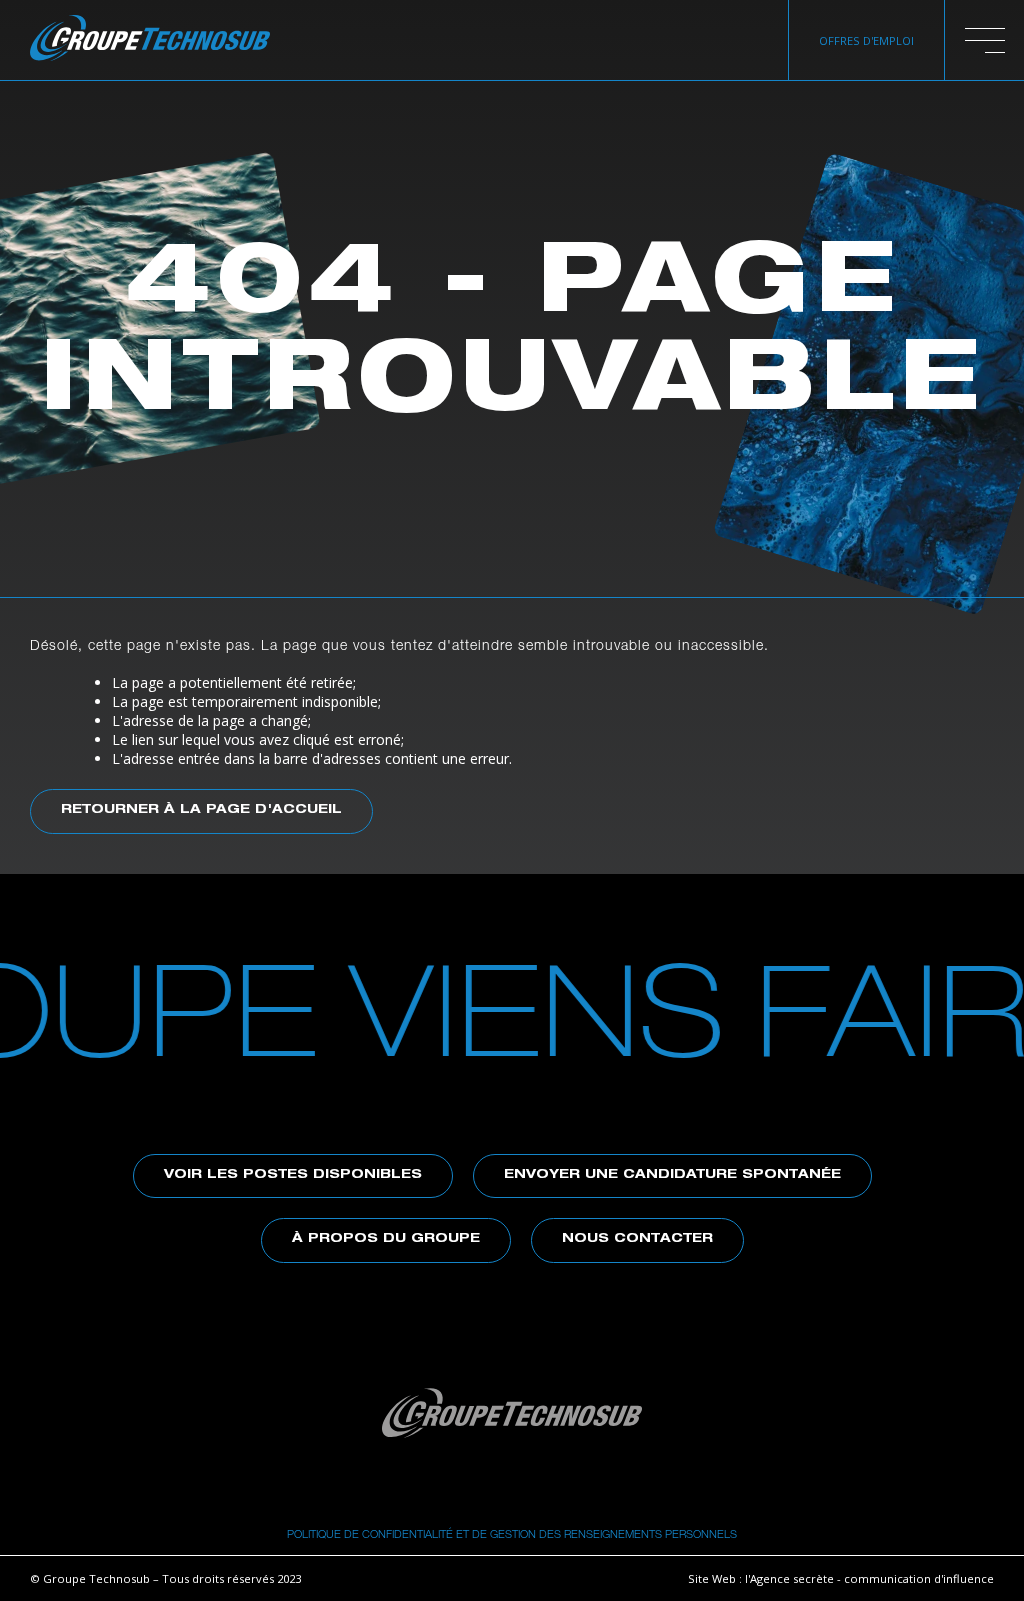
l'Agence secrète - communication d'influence (869, 1578)
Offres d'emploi (866, 40)
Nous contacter (637, 1239)
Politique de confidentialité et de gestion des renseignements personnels (512, 1533)
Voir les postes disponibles (293, 1175)
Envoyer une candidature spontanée (672, 1175)
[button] (985, 40)
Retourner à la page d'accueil (201, 810)
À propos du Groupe (386, 1239)
